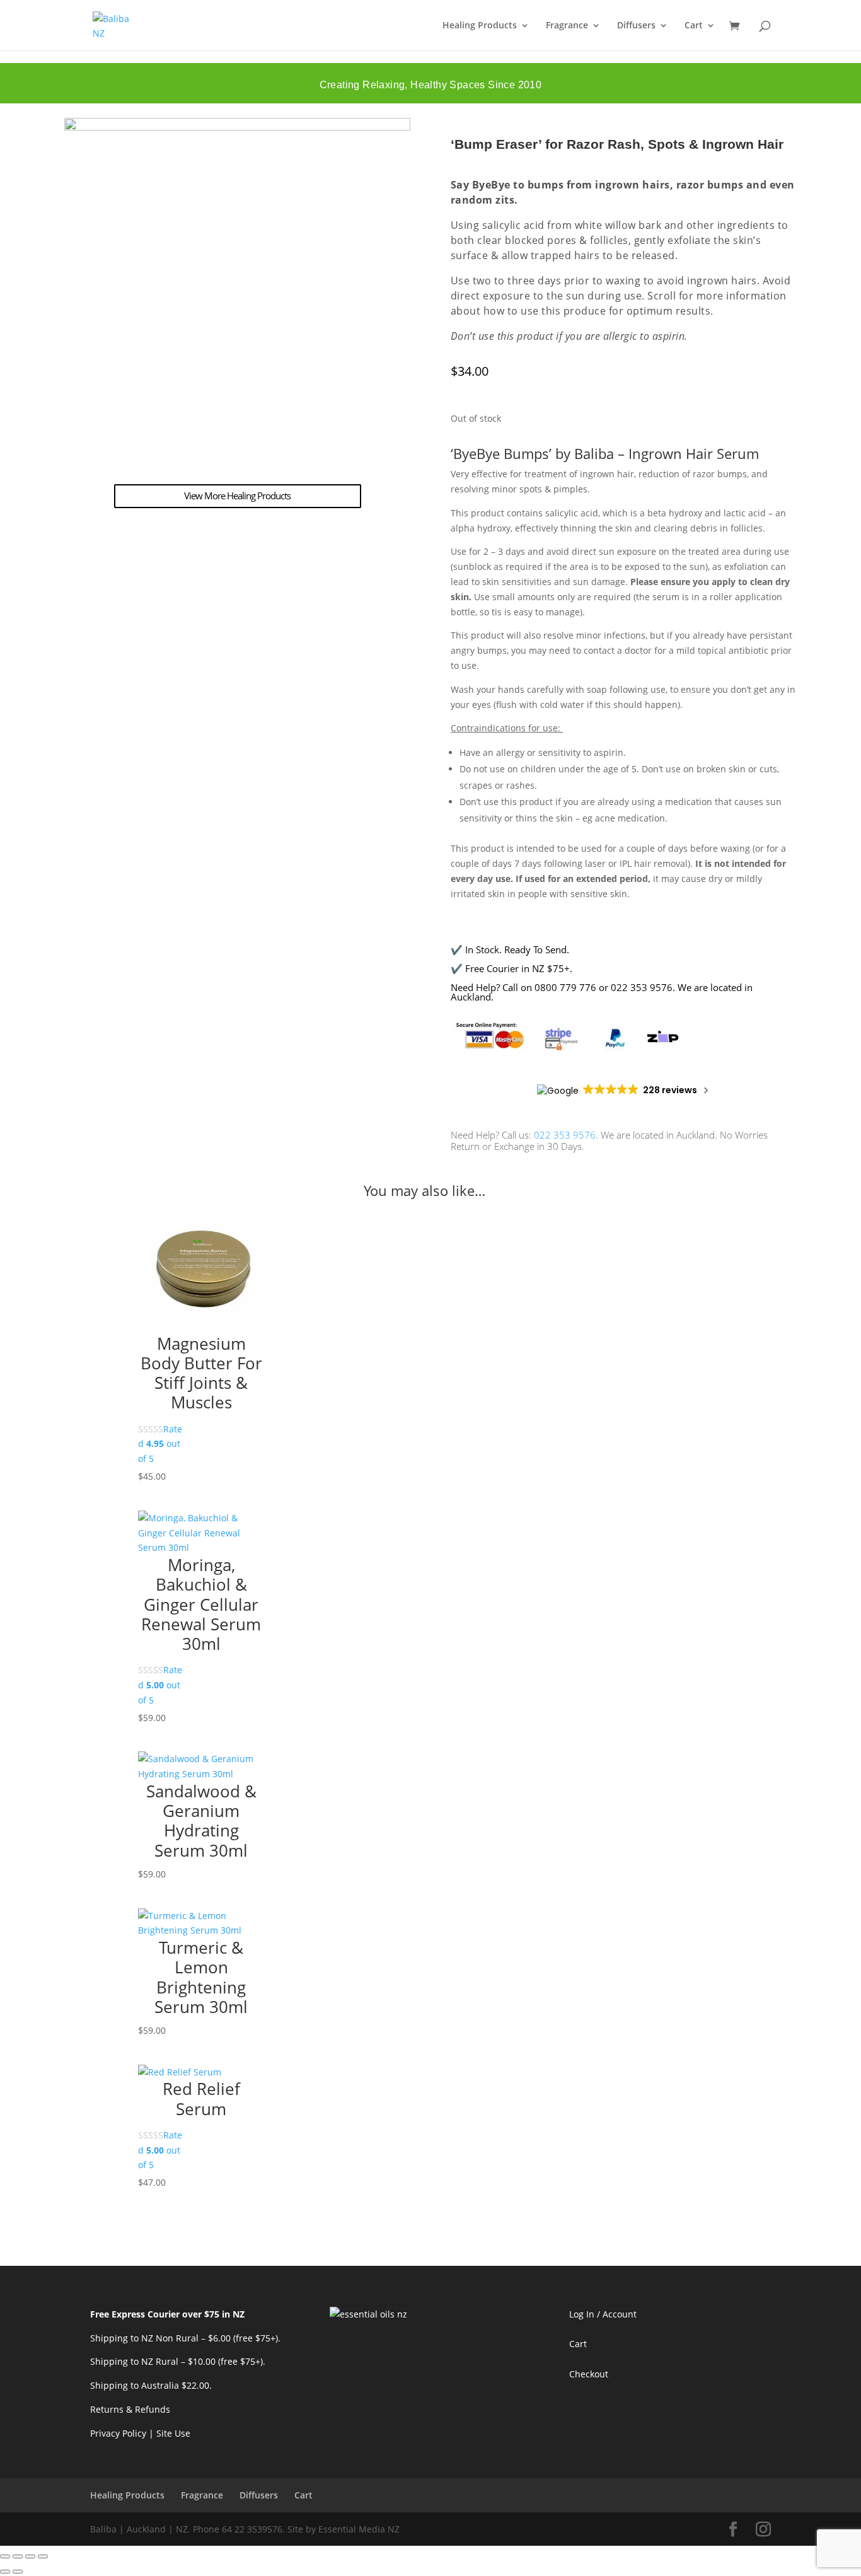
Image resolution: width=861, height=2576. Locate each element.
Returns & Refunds (130, 2409)
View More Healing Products (237, 496)
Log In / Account (603, 2314)
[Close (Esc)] (43, 2556)
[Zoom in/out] (5, 2556)
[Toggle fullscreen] (18, 2556)
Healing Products (480, 26)
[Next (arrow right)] (18, 2572)
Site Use (173, 2433)
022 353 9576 (565, 1135)
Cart (694, 26)
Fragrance (567, 26)
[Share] (30, 2556)
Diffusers (636, 26)
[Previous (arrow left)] (5, 2572)
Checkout (589, 2374)
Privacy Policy (118, 2433)
